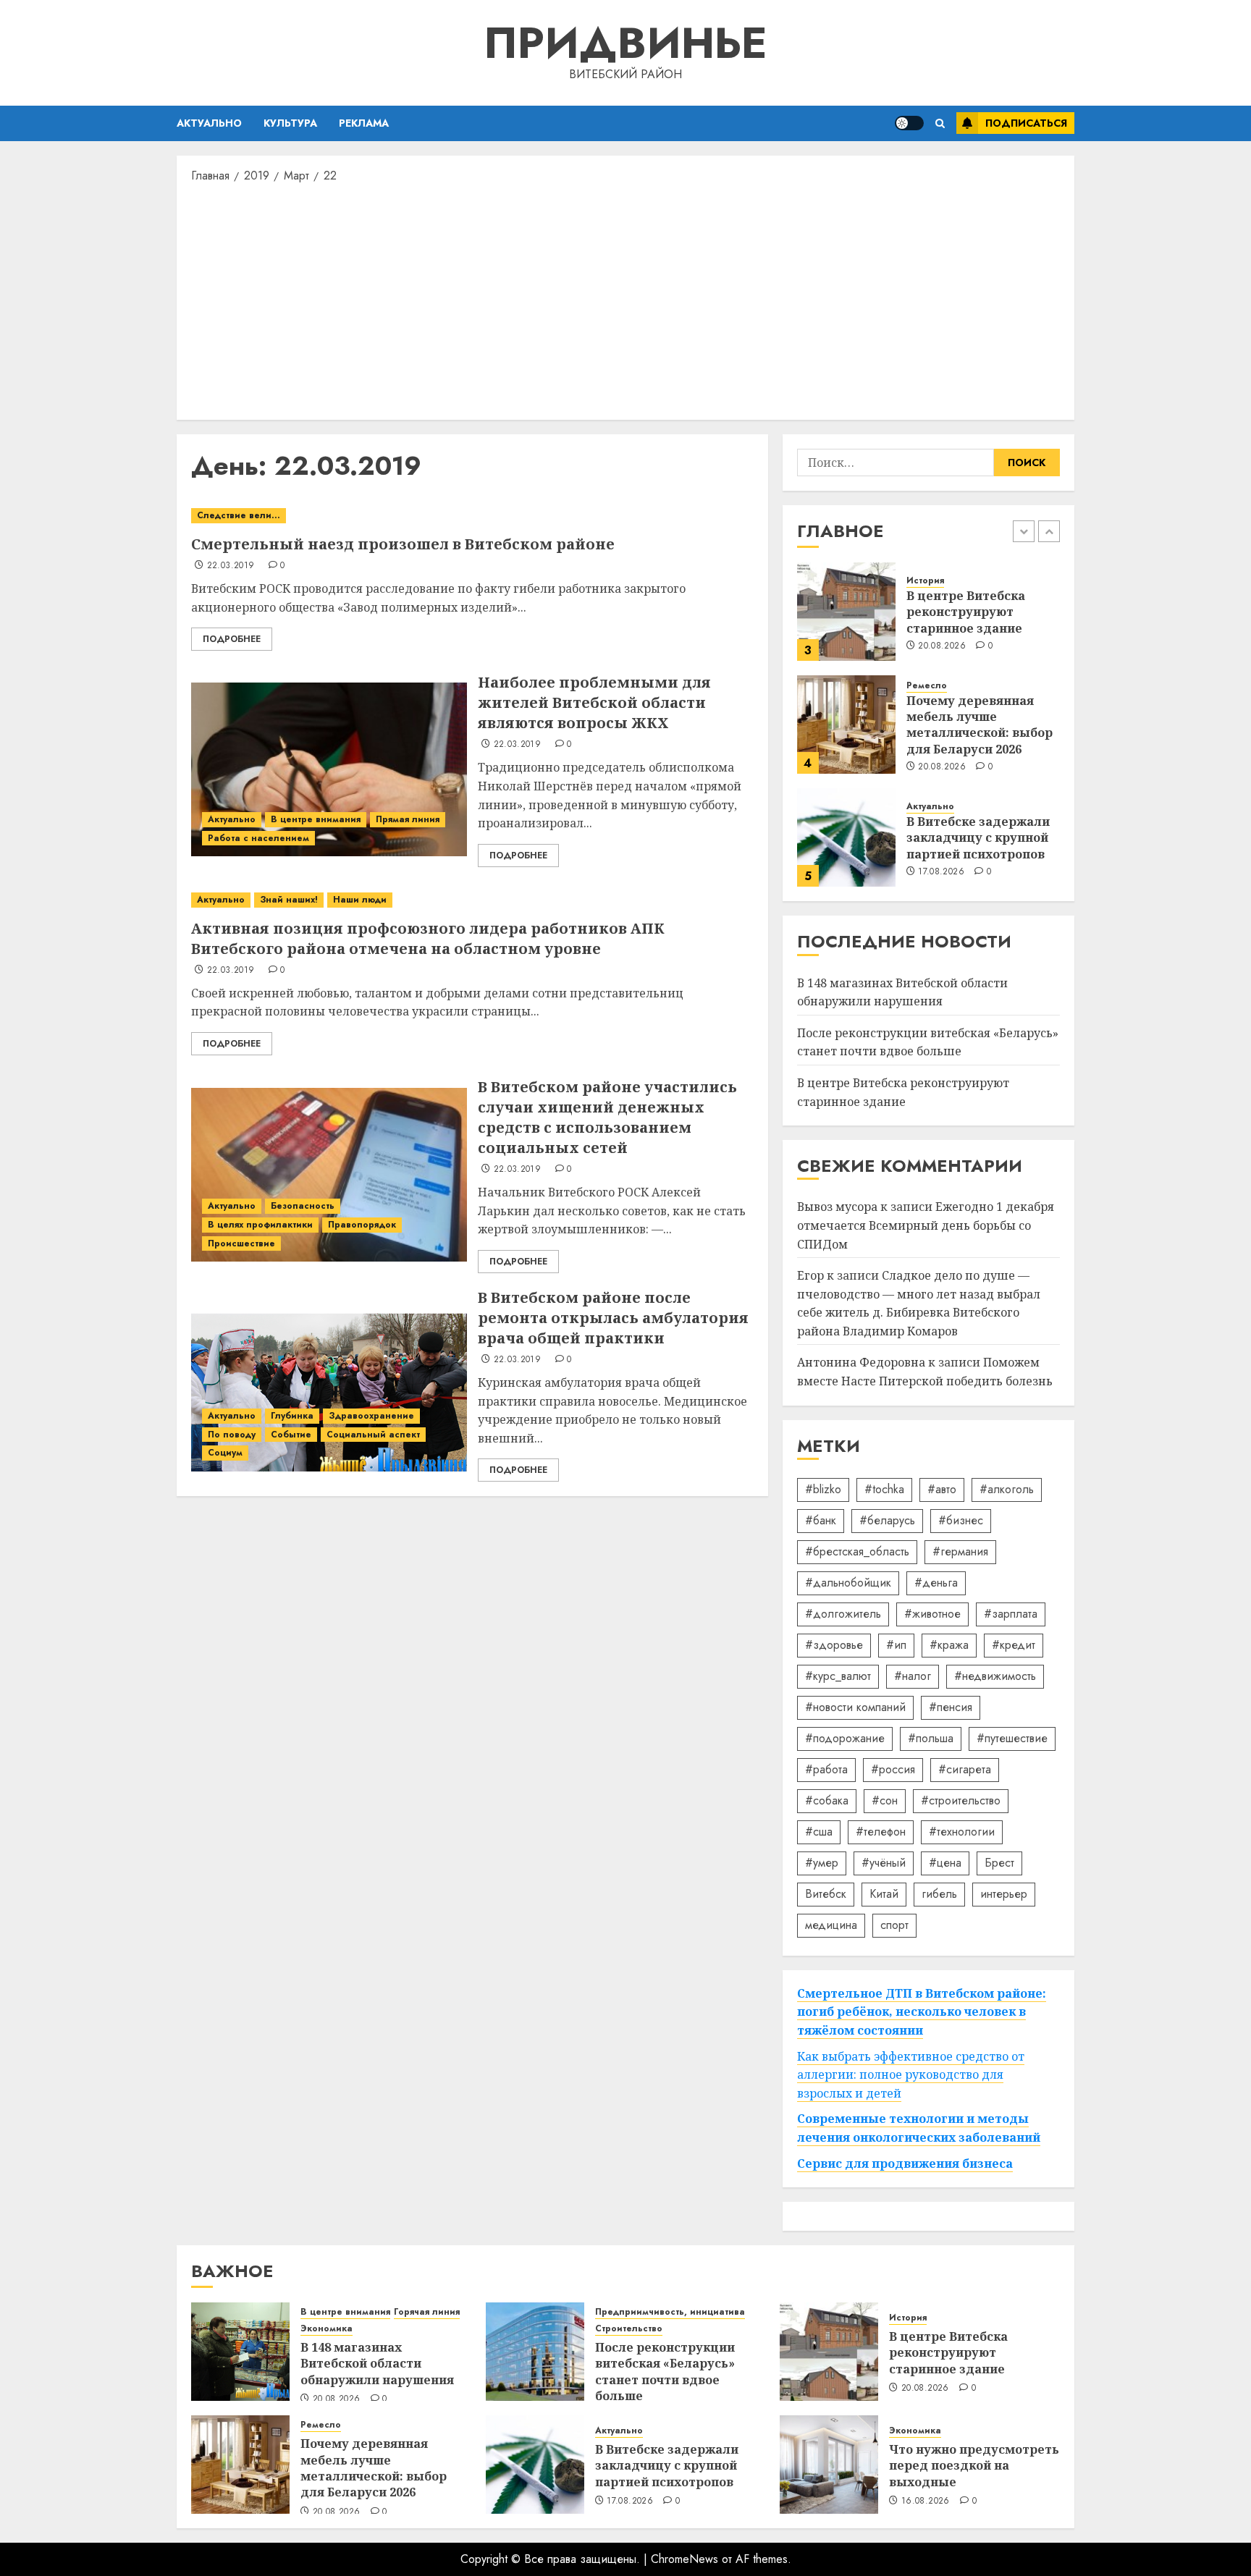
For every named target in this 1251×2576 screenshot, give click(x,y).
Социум (225, 1453)
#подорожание (845, 1738)
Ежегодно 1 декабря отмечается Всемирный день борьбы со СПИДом (926, 1225)
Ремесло (927, 686)
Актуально (209, 123)
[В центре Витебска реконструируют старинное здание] (846, 612)
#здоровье (834, 1645)
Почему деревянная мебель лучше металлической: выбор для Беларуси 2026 (980, 725)
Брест (999, 1863)
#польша (931, 1738)
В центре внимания (316, 819)
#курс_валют (838, 1676)
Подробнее (232, 639)
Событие (291, 1435)
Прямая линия (408, 819)
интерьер (1004, 1894)
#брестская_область (857, 1551)
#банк (821, 1520)
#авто (942, 1489)
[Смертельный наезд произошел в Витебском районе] (472, 516)
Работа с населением (258, 838)
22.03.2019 (231, 566)
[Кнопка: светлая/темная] (909, 123)
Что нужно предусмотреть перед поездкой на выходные (974, 2466)
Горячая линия (427, 2312)
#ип (896, 1645)
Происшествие (241, 1243)
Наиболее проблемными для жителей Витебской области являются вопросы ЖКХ (594, 702)
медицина (831, 1925)
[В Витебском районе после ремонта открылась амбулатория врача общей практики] (329, 1385)
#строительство (961, 1800)
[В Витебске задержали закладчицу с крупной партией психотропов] (846, 837)
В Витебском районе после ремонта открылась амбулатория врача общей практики (613, 1318)
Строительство (629, 2329)
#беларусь (887, 1520)
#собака (827, 1800)
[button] (940, 123)
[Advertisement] (625, 300)
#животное (932, 1614)
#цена (945, 1863)
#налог (913, 1676)
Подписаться (1026, 123)
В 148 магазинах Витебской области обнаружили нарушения (377, 2364)
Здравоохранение (371, 1416)
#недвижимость (995, 1676)
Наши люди (360, 900)
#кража (949, 1645)
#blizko (823, 1489)
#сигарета (965, 1769)
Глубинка (292, 1416)
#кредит (1014, 1645)
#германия (960, 1551)
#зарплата (1011, 1614)
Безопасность (303, 1206)
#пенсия (951, 1707)
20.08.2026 (942, 646)
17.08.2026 (941, 872)
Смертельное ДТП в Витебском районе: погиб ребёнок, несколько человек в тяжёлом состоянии (922, 2012)
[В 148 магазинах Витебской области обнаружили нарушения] (240, 2352)
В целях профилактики (260, 1225)
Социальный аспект (373, 1435)
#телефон (881, 1832)
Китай (884, 1894)
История (925, 581)
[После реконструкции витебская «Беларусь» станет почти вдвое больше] (535, 2352)
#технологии (962, 1832)
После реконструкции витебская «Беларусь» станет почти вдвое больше (928, 1042)
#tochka (884, 1489)
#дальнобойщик (848, 1583)
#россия (893, 1769)
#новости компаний (855, 1707)
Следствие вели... (239, 515)
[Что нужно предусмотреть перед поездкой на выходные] (829, 2465)
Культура (290, 123)
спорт (894, 1925)
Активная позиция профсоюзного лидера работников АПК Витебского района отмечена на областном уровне (428, 938)
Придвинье (625, 43)
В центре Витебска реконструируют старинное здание (966, 612)
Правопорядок (362, 1225)
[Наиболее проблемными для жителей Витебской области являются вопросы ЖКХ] (329, 769)
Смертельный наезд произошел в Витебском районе (403, 544)
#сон (885, 1800)
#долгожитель (843, 1614)
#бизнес (961, 1520)
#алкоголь (1007, 1489)
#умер (822, 1863)
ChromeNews (685, 2559)
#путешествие (1012, 1738)
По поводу (232, 1435)
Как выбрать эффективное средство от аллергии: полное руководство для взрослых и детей (911, 2075)
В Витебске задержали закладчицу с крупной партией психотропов (978, 838)
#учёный (884, 1863)
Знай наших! (289, 900)
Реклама (364, 123)
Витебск (826, 1894)
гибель (939, 1894)
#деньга (936, 1583)
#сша (819, 1832)
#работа (826, 1769)
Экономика (327, 2329)
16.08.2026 (926, 2501)
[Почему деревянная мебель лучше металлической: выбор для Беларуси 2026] (846, 725)
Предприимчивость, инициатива (670, 2312)
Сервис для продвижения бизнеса (905, 2163)
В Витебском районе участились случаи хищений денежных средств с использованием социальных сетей (607, 1117)
